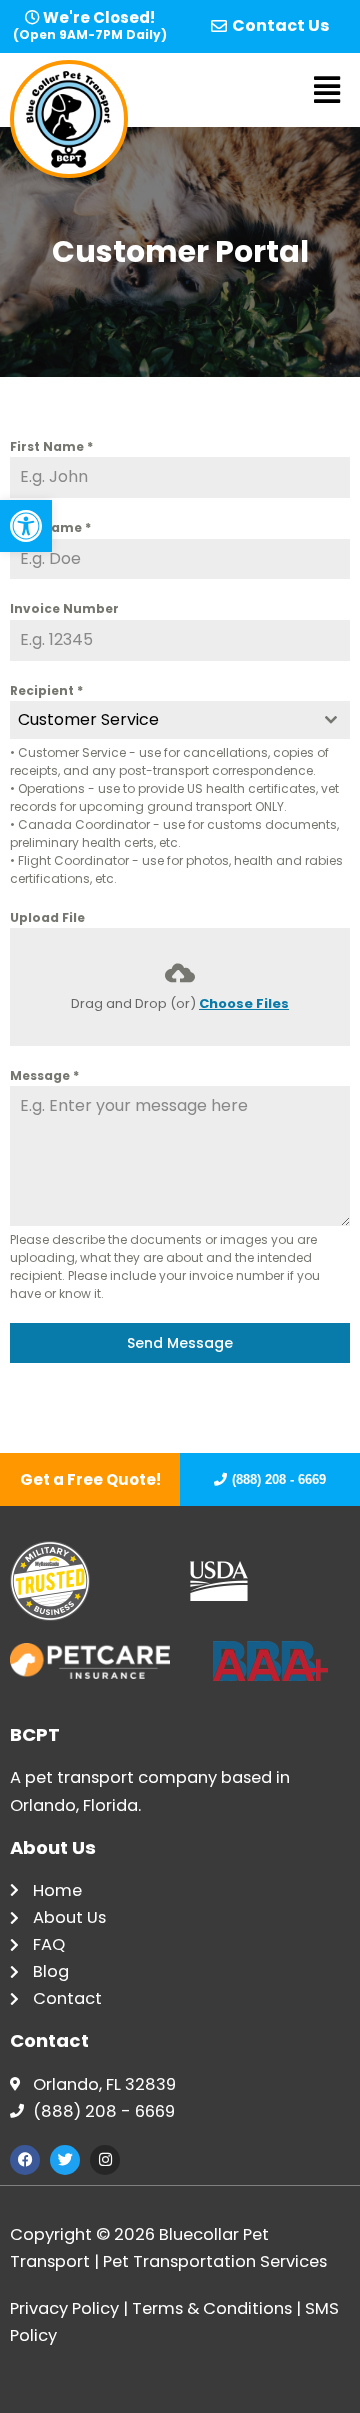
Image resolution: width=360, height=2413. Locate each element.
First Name (51, 446)
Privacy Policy (64, 2308)
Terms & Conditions (212, 2308)
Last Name (50, 527)
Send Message (180, 1343)
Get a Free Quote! (90, 1479)
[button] (26, 526)
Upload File (47, 917)
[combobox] (180, 720)
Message (44, 1075)
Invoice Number (64, 608)
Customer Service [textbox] (88, 719)
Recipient (46, 690)
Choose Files (244, 1003)
